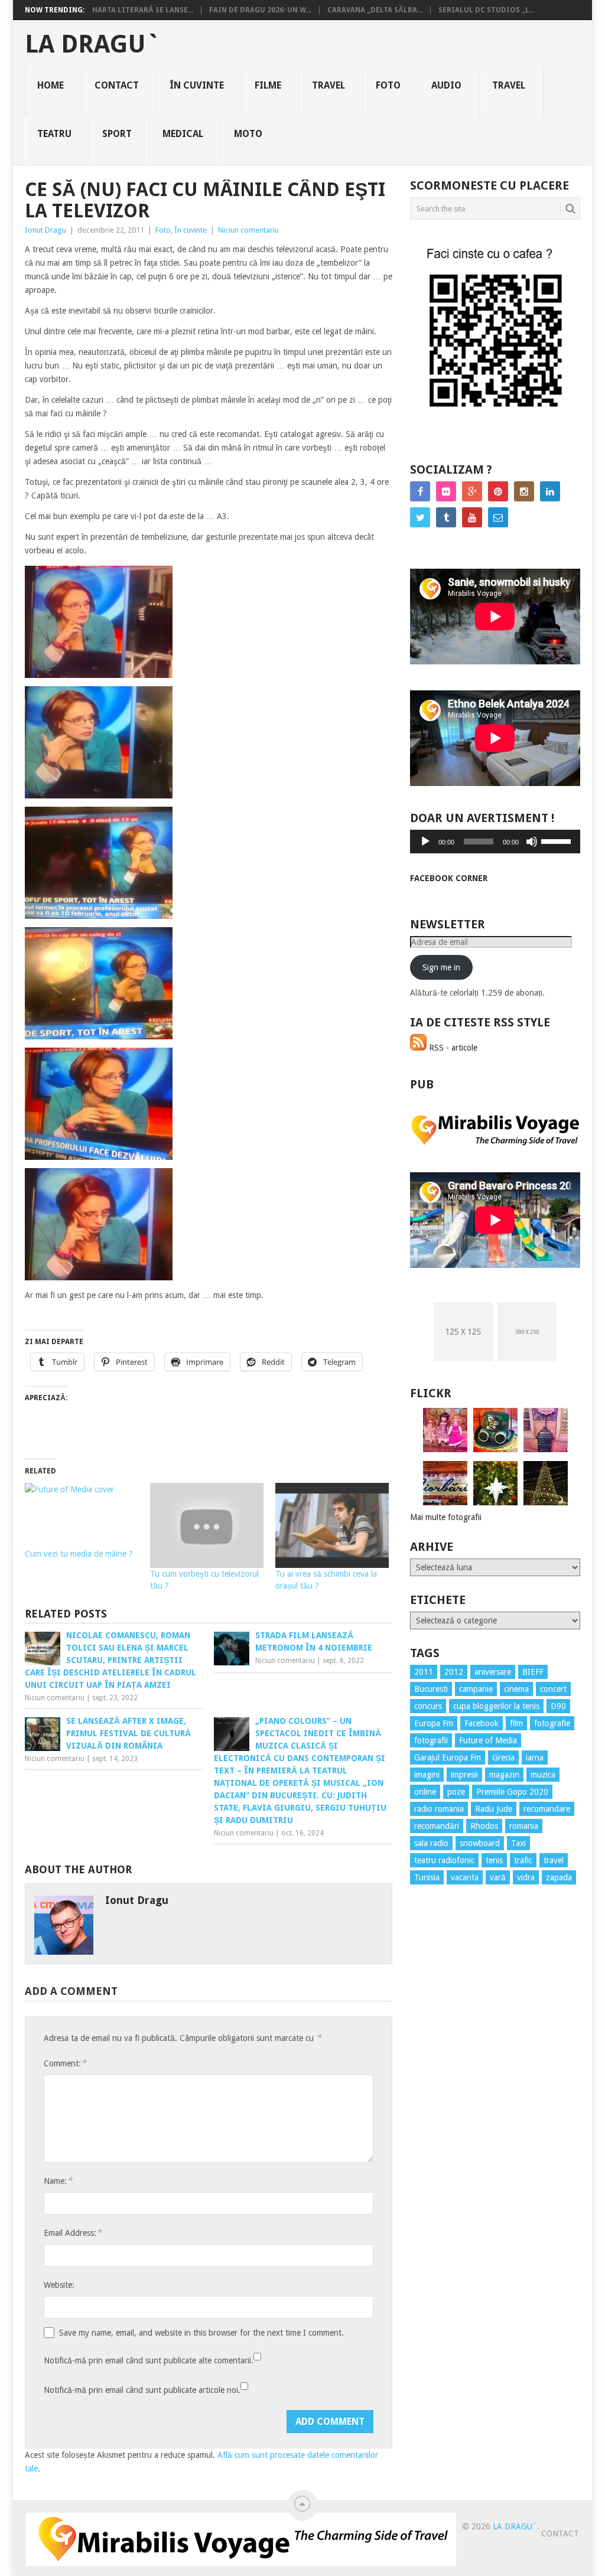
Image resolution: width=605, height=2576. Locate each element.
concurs (428, 1706)
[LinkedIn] (550, 491)
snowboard (480, 1843)
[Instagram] (524, 491)
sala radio (431, 1843)
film (516, 1723)
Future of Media (488, 1740)
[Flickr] (446, 491)
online (425, 1792)
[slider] (558, 840)
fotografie (552, 1723)
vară (498, 1877)
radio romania (439, 1809)
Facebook (482, 1723)
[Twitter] (420, 517)
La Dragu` (92, 44)
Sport (117, 134)
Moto (248, 134)
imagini (427, 1775)
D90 (558, 1706)
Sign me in (441, 967)
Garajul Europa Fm (448, 1757)
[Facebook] (420, 491)
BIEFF (533, 1672)
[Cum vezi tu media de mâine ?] (82, 1515)
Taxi (518, 1843)
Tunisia (427, 1877)
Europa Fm (434, 1723)
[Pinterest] (498, 491)
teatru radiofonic (444, 1860)
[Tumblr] (446, 517)
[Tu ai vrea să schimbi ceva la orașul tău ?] (332, 1525)
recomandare (547, 1809)
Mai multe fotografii (446, 1517)
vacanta (465, 1877)
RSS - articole (452, 1048)
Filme (268, 85)
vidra (526, 1877)
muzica (543, 1775)
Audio (446, 85)
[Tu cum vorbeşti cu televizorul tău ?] (207, 1525)
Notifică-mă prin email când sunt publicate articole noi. (142, 2390)
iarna (535, 1757)
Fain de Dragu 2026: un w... (260, 10)
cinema (516, 1689)
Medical (183, 134)
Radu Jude (494, 1809)
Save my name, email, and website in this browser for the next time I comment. (201, 2333)
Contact (117, 85)
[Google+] (472, 491)
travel (554, 1860)
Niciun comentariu (248, 230)
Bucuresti (431, 1689)
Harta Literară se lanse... (143, 10)
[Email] (498, 517)
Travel (328, 85)
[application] (495, 842)
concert (553, 1689)
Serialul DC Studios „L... (487, 10)
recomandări (437, 1826)
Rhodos (484, 1826)
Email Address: (73, 2233)
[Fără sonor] (532, 842)
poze (456, 1792)
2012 (454, 1672)
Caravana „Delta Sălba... (375, 10)
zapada (559, 1877)
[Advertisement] (457, 2107)
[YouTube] (472, 517)
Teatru (54, 134)
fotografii (431, 1740)
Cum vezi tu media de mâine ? (79, 1554)
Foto (388, 85)
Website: (59, 2285)
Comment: (65, 2063)
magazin (504, 1775)
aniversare (493, 1672)
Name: (58, 2181)
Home (51, 85)
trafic (523, 1860)
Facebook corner (449, 878)
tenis (494, 1860)
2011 (424, 1672)
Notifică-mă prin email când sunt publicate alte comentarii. (149, 2360)
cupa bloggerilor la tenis (496, 1706)
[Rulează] (425, 842)
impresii (464, 1775)
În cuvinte (197, 85)
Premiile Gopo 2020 (512, 1792)
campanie (476, 1689)
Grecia (503, 1757)
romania (524, 1826)
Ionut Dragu (45, 230)
